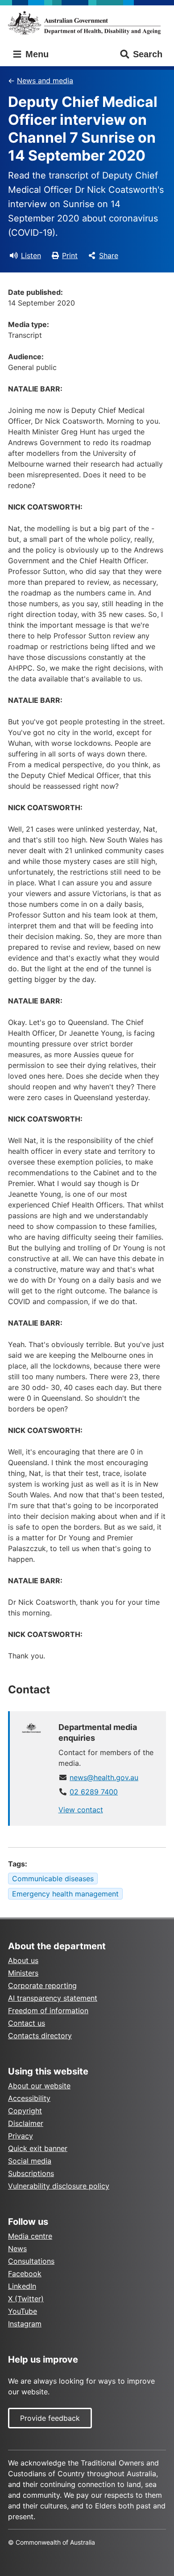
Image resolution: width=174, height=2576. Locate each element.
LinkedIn (22, 2286)
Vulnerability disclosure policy (59, 2186)
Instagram (25, 2324)
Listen (31, 255)
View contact (81, 1810)
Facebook (25, 2274)
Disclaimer (26, 2123)
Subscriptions (31, 2173)
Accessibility (29, 2098)
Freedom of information (48, 2011)
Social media (30, 2161)
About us (23, 1960)
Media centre (30, 2236)
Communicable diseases (53, 1879)
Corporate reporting (42, 1985)
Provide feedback (50, 2418)
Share (109, 255)
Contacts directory (40, 2036)
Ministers (23, 1973)
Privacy (21, 2136)
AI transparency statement (53, 1998)
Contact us (27, 2023)
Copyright (25, 2111)
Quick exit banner (38, 2148)
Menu (36, 54)
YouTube (23, 2311)
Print (70, 255)
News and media (45, 81)
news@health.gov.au (104, 1777)
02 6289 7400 (94, 1792)
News (17, 2249)
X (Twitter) (26, 2299)
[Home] (87, 23)
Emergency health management (65, 1894)
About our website (39, 2086)
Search (148, 54)
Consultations (31, 2261)
